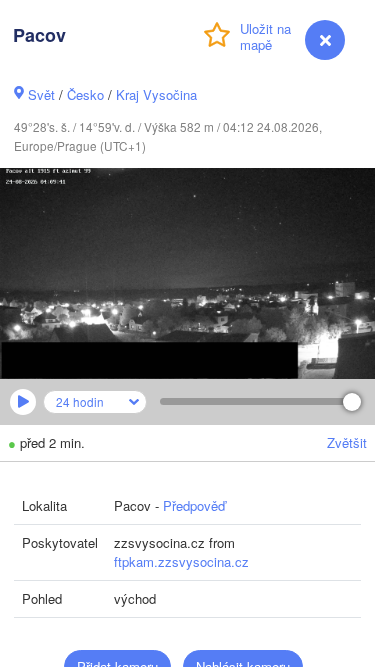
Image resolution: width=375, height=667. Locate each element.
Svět (41, 94)
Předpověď (194, 505)
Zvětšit (347, 442)
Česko (85, 94)
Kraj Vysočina (156, 94)
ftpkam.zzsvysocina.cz (181, 561)
